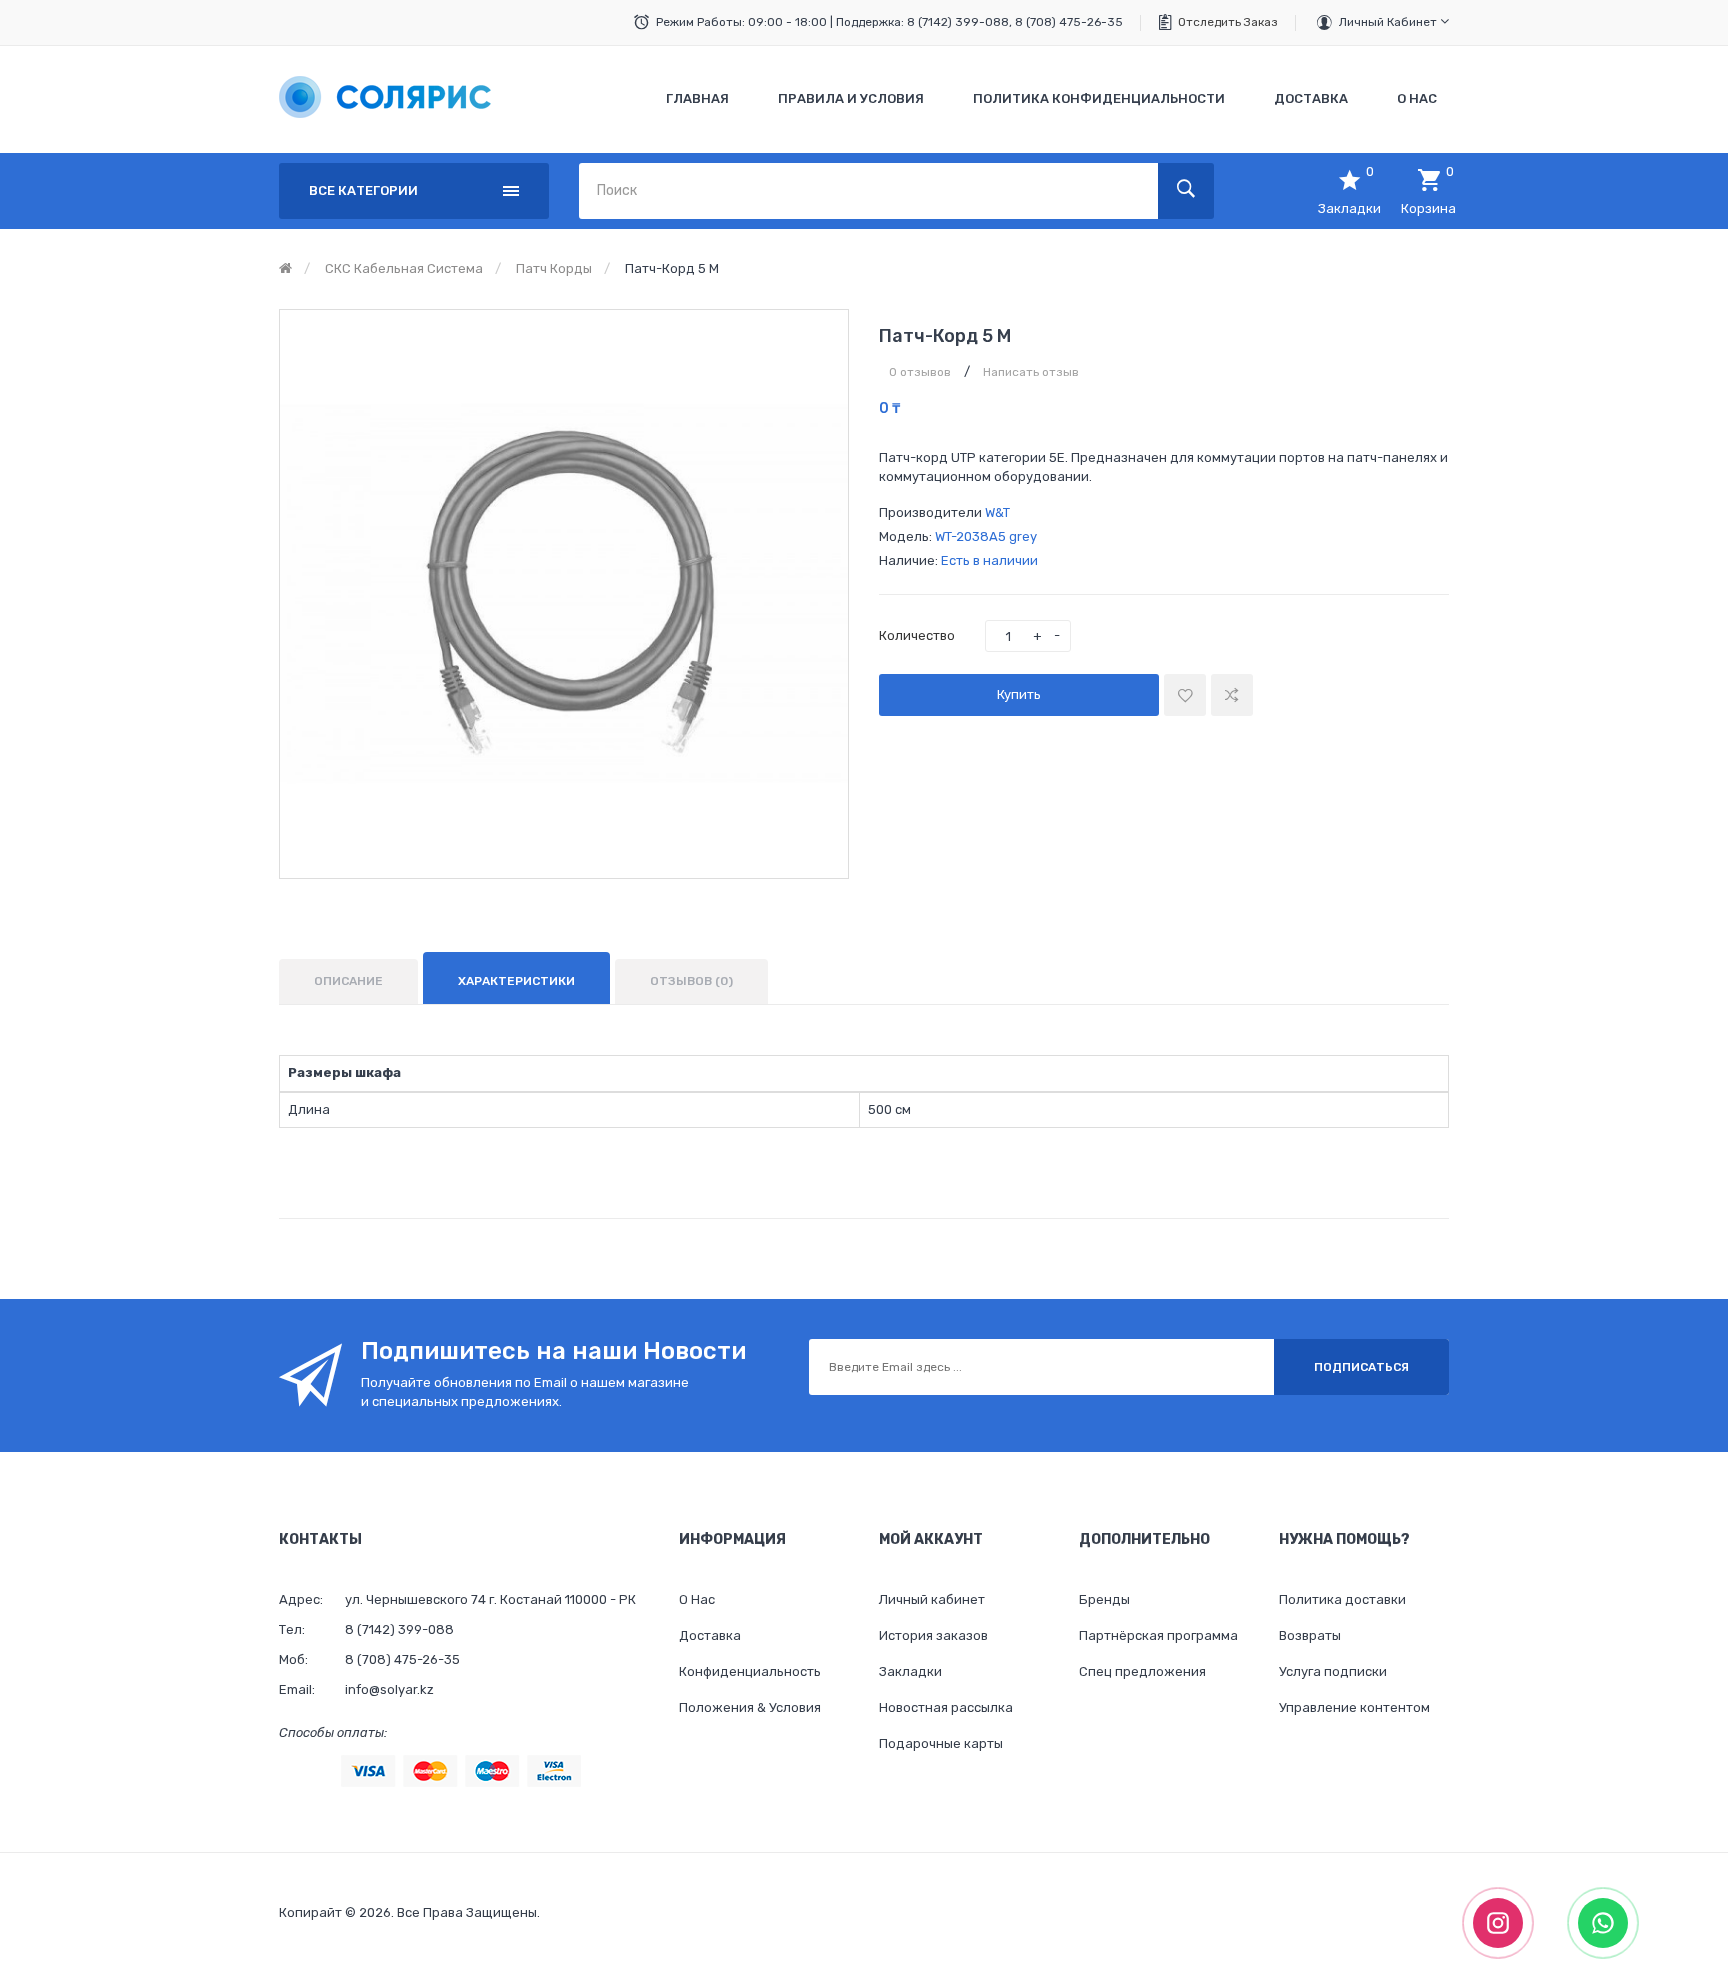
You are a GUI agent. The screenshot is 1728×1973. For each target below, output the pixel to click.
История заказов (933, 1635)
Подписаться (1361, 1367)
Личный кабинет (1389, 22)
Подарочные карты (941, 1743)
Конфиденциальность (750, 1671)
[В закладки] (1185, 695)
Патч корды (554, 268)
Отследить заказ (1228, 22)
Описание (348, 981)
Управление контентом (1354, 1707)
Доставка (710, 1635)
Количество (917, 635)
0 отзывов (920, 372)
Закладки (910, 1671)
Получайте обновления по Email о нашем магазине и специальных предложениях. (525, 1392)
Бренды (1104, 1599)
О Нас (697, 1599)
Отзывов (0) (691, 981)
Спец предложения (1142, 1671)
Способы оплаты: (333, 1732)
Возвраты (1310, 1635)
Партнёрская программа (1158, 1635)
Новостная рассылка (946, 1707)
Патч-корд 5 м (672, 268)
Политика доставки (1342, 1599)
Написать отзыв (1031, 372)
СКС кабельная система (404, 268)
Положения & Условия (750, 1707)
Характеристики (516, 981)
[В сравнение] (1232, 695)
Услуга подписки (1333, 1671)
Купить (1019, 694)
